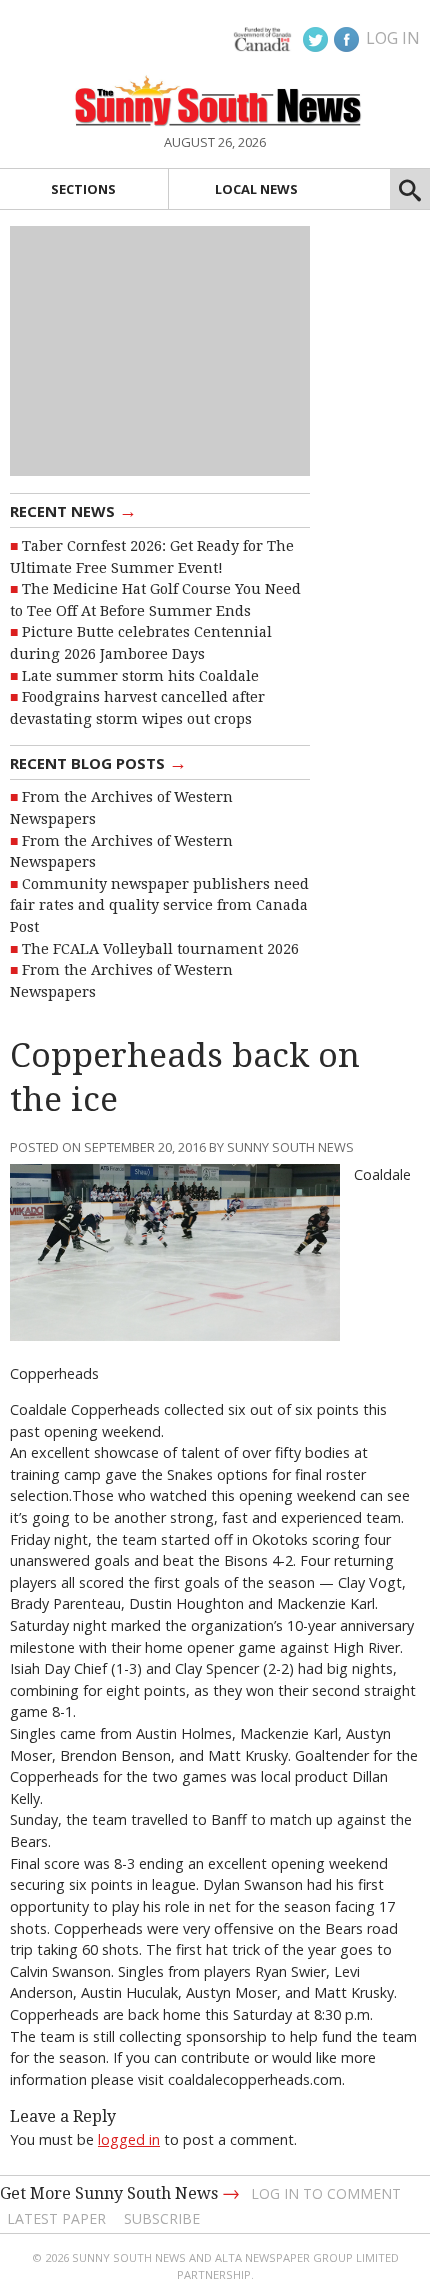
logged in (129, 2139)
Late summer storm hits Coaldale (140, 676)
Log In (393, 38)
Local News (256, 189)
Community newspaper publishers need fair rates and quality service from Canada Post (159, 905)
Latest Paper (56, 2218)
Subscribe (162, 2218)
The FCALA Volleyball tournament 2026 (160, 949)
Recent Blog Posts (98, 762)
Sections (83, 189)
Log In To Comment (326, 2193)
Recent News (73, 510)
